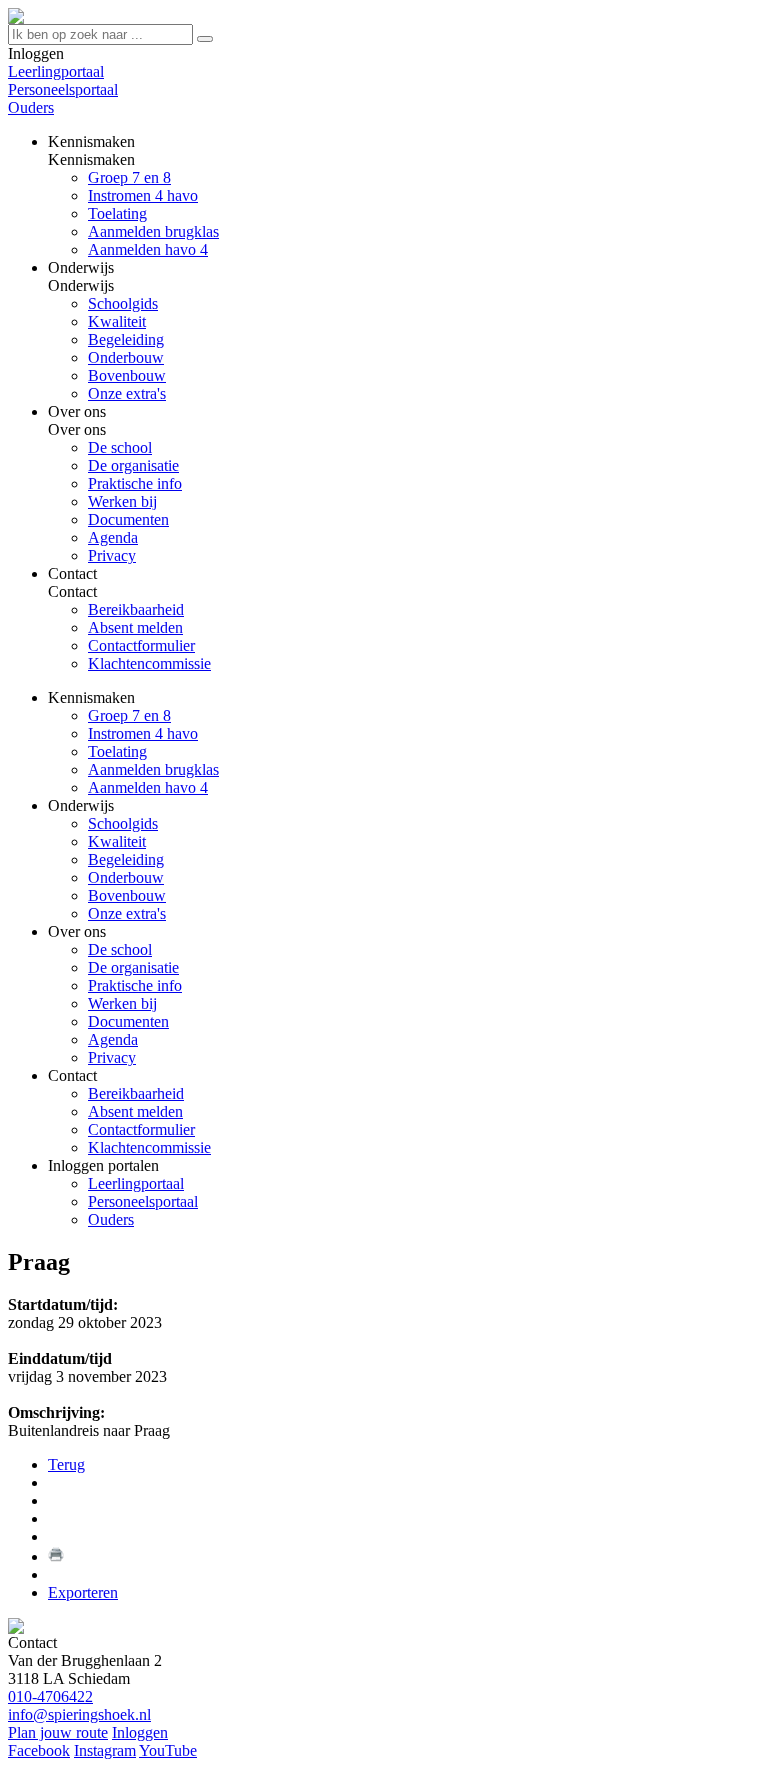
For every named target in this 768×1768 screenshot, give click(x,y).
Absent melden (135, 1111)
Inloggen (140, 1732)
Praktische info (135, 985)
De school (120, 949)
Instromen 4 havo (143, 733)
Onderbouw (126, 877)
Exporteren (83, 1592)
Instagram (105, 1750)
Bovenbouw (127, 895)
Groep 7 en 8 (129, 715)
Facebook (39, 1750)
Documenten (128, 1021)
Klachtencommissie (149, 1147)
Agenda (113, 1039)
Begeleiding (126, 859)
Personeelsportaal (63, 89)
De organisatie (133, 967)
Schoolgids (123, 823)
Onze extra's (127, 913)
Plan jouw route (58, 1732)
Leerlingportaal (56, 71)
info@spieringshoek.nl (79, 1714)
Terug (66, 1464)
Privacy (112, 1057)
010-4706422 (50, 1696)
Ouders (31, 107)
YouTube (168, 1750)
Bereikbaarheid (136, 1093)
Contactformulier (141, 1129)
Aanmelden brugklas (153, 769)
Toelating (117, 751)
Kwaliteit (117, 841)
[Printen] (56, 1556)
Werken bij (122, 1003)
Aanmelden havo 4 (148, 787)
